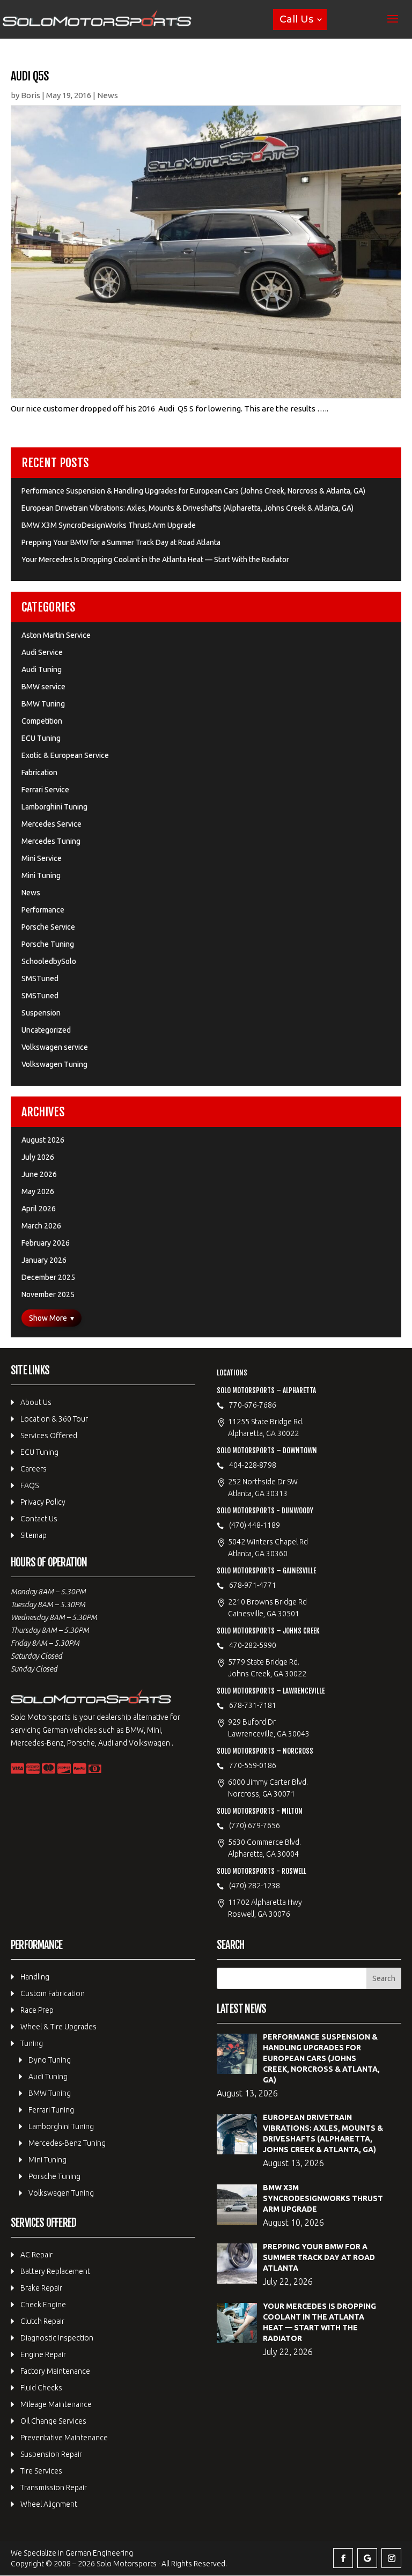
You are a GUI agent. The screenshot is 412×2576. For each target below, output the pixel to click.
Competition (42, 721)
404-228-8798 (253, 1465)
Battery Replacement (55, 2271)
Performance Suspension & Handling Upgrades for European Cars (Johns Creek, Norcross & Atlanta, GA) (193, 491)
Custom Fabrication (53, 1993)
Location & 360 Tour (54, 1419)
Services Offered (49, 1436)
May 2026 (38, 1191)
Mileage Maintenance (56, 2404)
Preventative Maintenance (64, 2438)
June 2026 (39, 1174)
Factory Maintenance (55, 2371)
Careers (34, 1469)
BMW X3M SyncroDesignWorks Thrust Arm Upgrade (109, 525)
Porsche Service (48, 927)
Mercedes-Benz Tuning (67, 2143)
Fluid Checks (41, 2388)
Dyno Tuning (50, 2060)
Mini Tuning (41, 875)
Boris (31, 95)
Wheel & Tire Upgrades (58, 2027)
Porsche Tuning (48, 944)
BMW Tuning (43, 704)
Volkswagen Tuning (54, 1064)
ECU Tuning (41, 738)
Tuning (32, 2043)
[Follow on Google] (367, 2558)
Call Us (296, 19)
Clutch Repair (42, 2321)
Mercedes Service (51, 824)
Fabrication (39, 772)
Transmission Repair (54, 2487)
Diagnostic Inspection (57, 2338)
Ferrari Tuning (51, 2110)
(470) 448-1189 (255, 1525)
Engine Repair (43, 2354)
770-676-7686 (253, 1405)
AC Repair (36, 2255)
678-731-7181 (253, 1705)
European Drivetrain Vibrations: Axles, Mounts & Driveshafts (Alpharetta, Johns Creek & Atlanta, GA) (187, 508)
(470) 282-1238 (255, 1886)
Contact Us (39, 1519)
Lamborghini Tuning (54, 807)
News (108, 95)
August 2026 (43, 1140)
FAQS (30, 1485)
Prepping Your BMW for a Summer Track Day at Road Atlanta (121, 542)
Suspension (41, 1013)
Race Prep (37, 2010)
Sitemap (34, 1535)
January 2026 (44, 1260)
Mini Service (42, 858)
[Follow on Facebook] (343, 2558)
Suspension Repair (51, 2454)
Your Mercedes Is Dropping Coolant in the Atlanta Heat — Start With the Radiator (155, 560)
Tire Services (41, 2471)
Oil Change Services (53, 2421)
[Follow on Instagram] (391, 2558)
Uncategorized (46, 1030)
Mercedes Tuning (51, 841)
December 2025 (48, 1277)
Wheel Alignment (49, 2504)
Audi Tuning (42, 669)
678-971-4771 (253, 1585)
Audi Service (42, 652)
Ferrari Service (45, 790)
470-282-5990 (253, 1645)
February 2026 (46, 1243)
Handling (35, 1977)
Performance (43, 910)
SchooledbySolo (49, 961)
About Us (36, 1402)
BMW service (43, 687)
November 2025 (48, 1294)
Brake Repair (41, 2288)
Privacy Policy (43, 1502)
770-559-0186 (253, 1765)
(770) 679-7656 (255, 1826)
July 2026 (38, 1157)
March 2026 (41, 1226)
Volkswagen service (55, 1047)
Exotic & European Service (65, 755)
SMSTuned (40, 978)
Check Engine (43, 2305)
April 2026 (39, 1209)
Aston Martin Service (56, 635)
